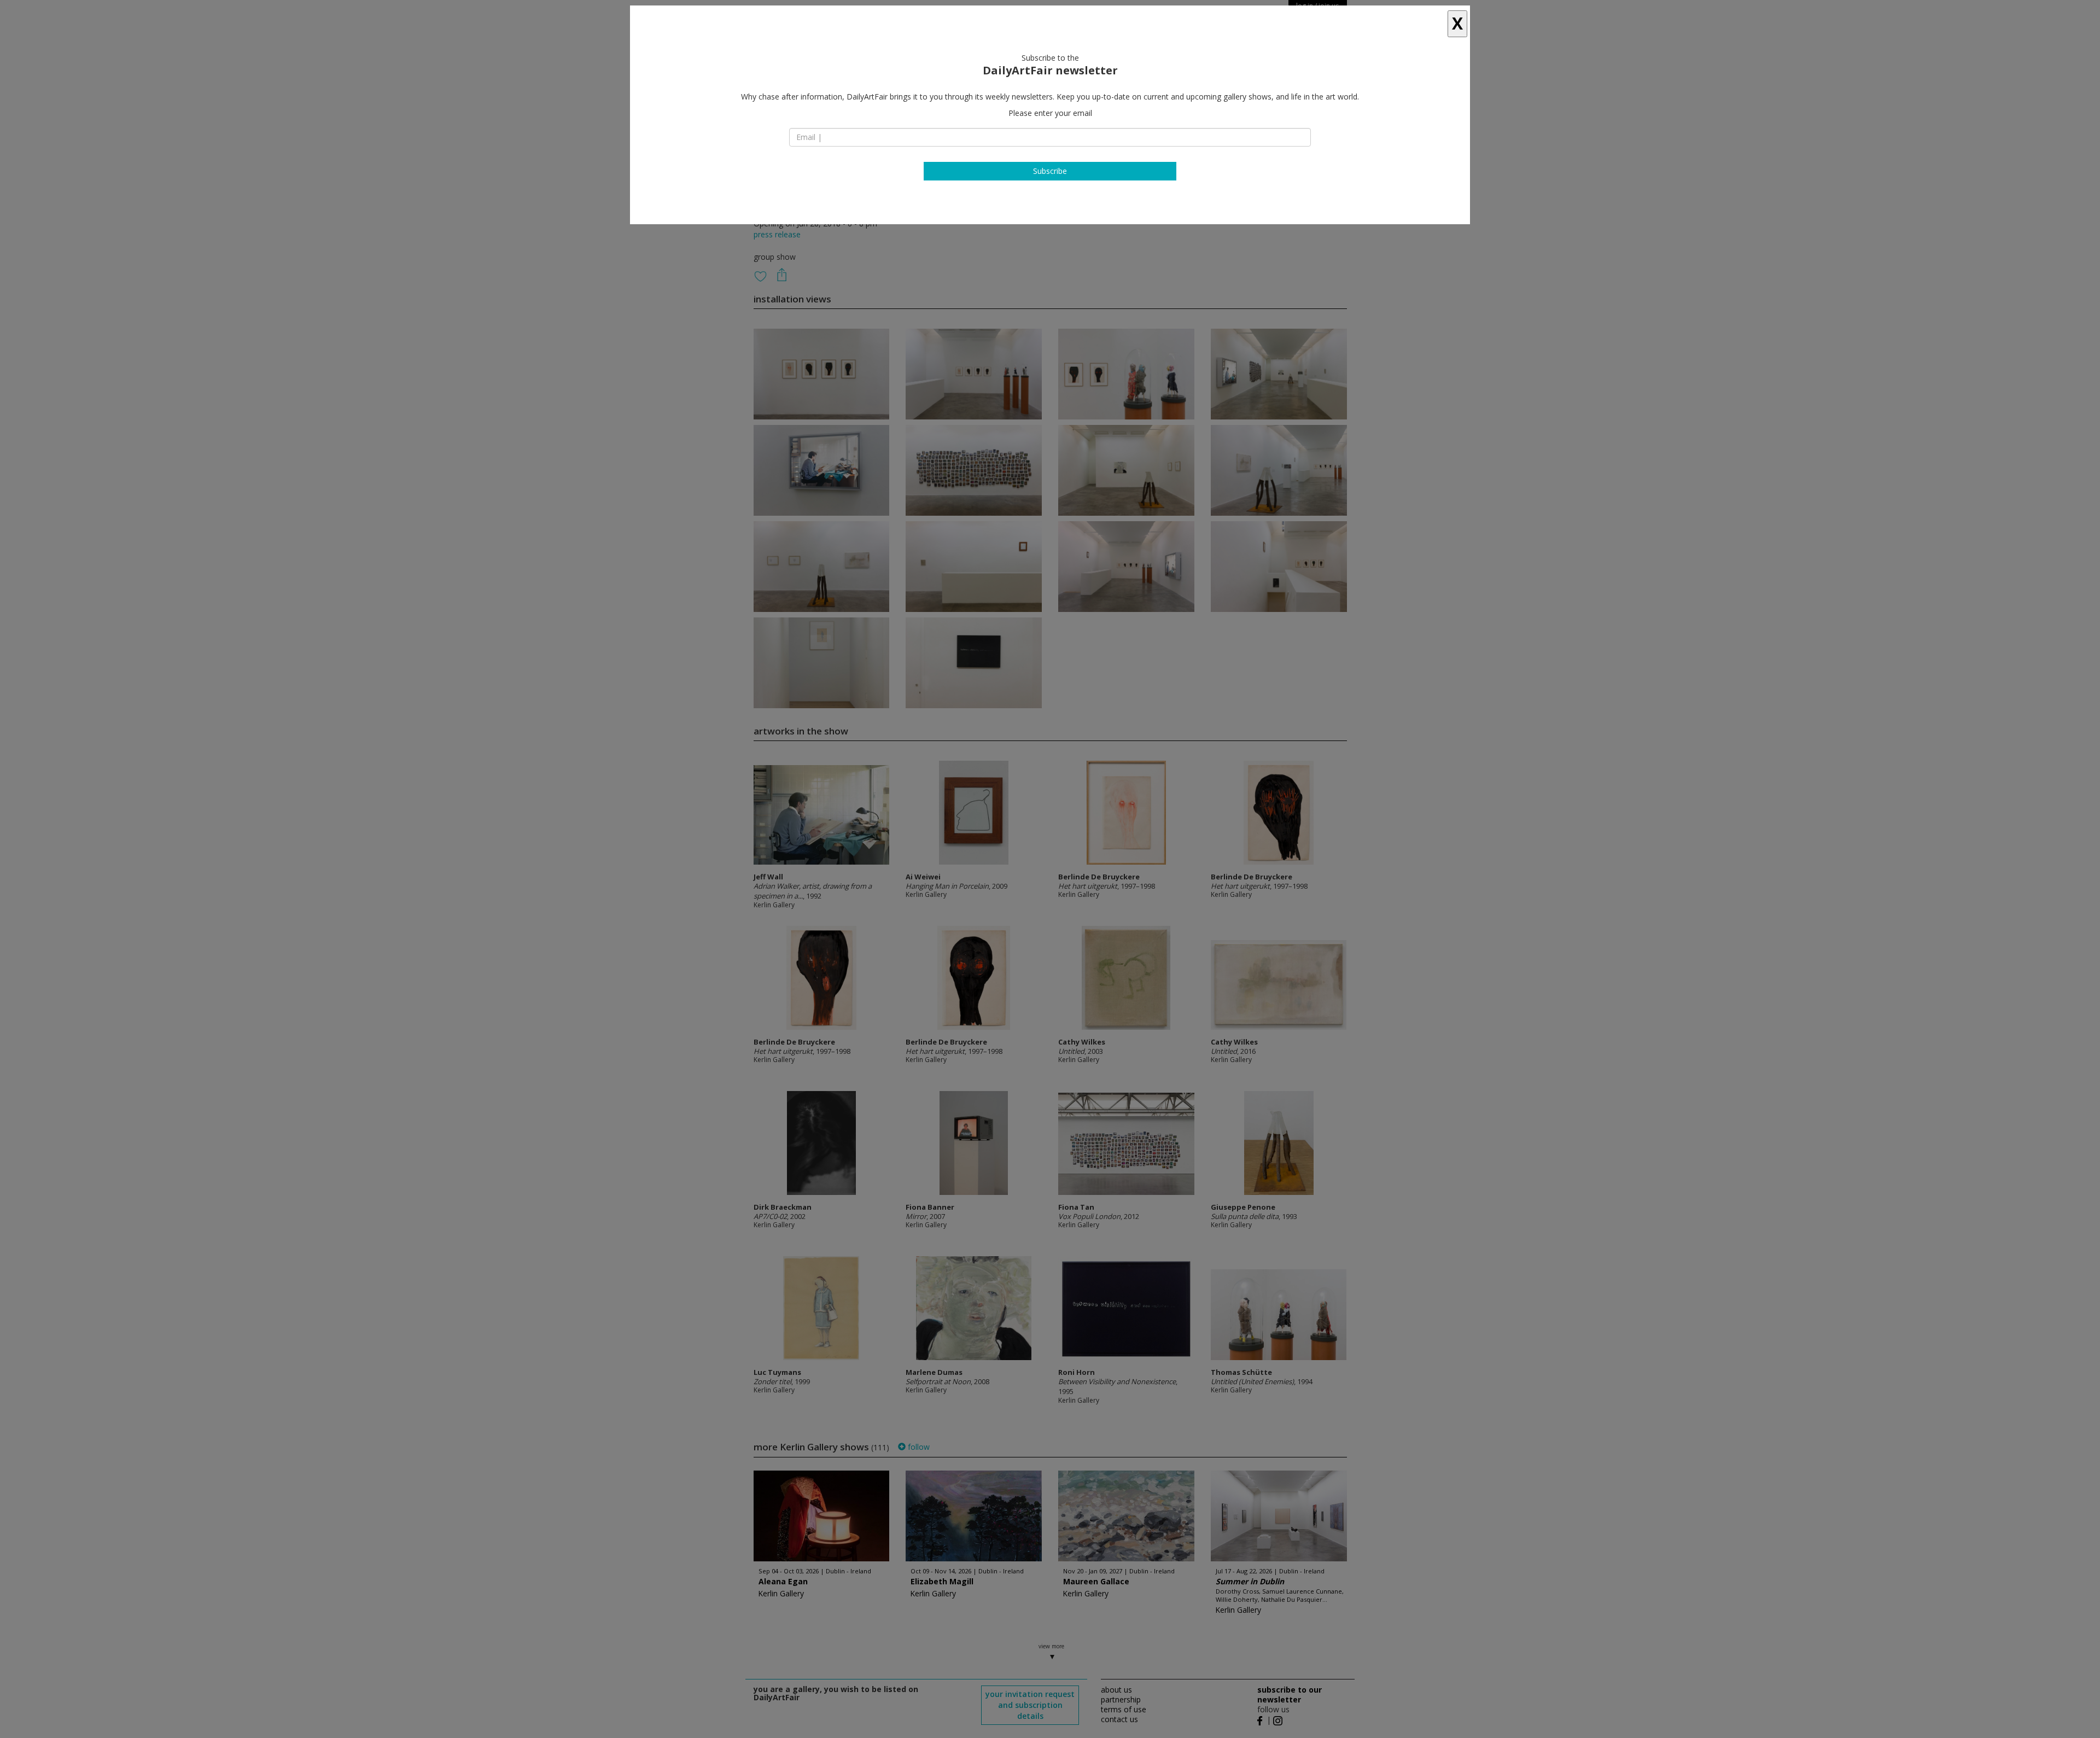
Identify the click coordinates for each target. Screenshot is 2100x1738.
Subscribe (1050, 171)
